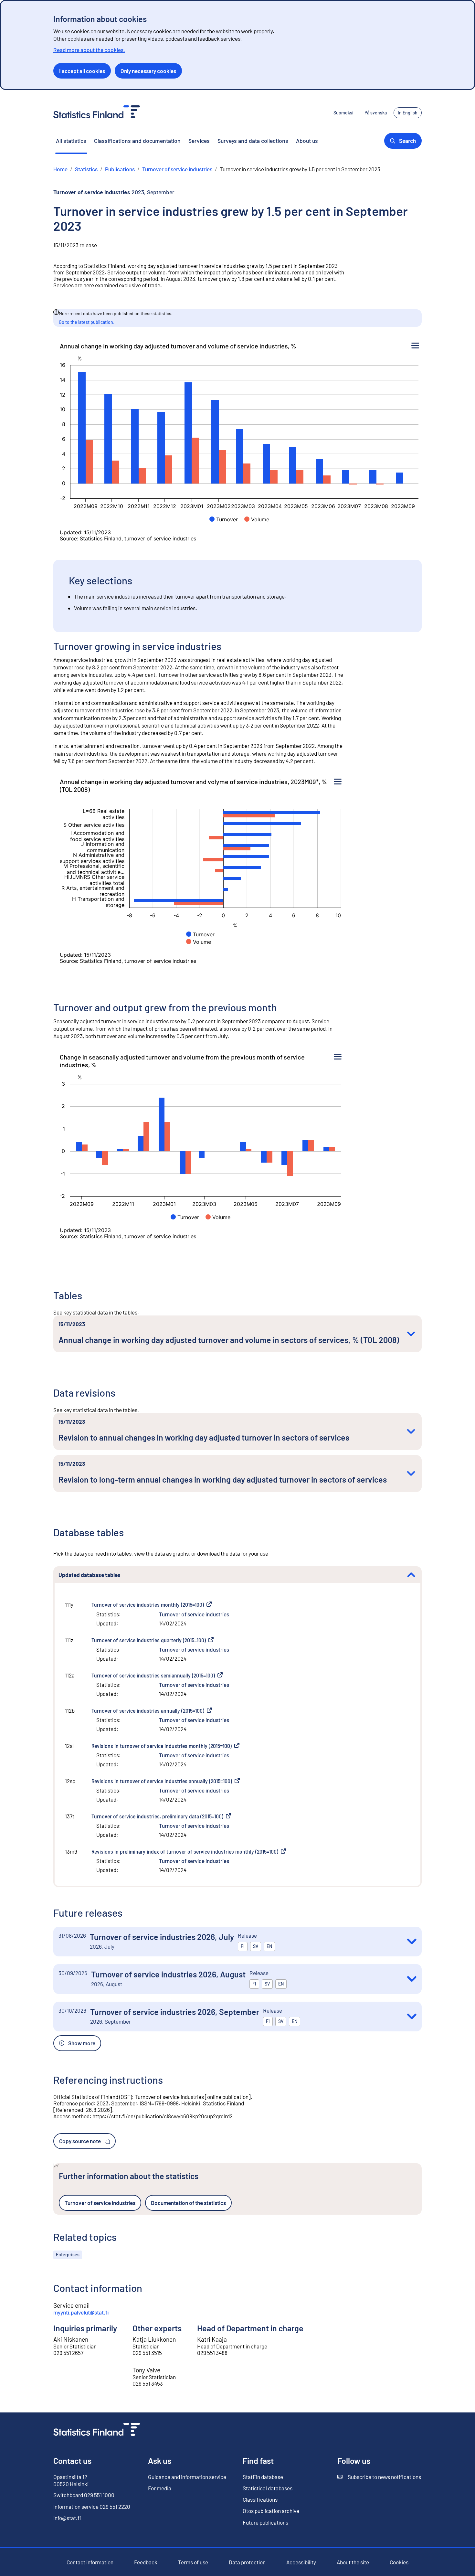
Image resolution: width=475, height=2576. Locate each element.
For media (160, 2488)
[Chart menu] (415, 346)
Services (199, 141)
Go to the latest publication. (87, 322)
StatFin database (263, 2477)
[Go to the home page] (97, 2430)
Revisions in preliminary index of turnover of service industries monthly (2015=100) (189, 1851)
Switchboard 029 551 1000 (84, 2495)
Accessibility (301, 2562)
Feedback (146, 2562)
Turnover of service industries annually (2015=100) (152, 1710)
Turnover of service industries (194, 1614)
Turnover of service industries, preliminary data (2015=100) (161, 1816)
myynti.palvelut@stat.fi (81, 2312)
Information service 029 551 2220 (92, 2507)
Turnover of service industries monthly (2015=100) (152, 1604)
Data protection (247, 2562)
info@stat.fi (67, 2518)
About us (307, 141)
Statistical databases (268, 2488)
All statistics (71, 141)
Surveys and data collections (253, 141)
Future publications (265, 2522)
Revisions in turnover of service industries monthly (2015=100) (165, 1746)
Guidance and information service (187, 2477)
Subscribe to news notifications (379, 2477)
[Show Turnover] (224, 519)
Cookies (399, 2562)
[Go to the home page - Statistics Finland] (97, 113)
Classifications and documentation (137, 141)
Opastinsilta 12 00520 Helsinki (71, 2480)
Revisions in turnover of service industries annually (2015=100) (166, 1781)
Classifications (260, 2499)
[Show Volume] (257, 519)
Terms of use (193, 2562)
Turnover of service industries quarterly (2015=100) (153, 1640)
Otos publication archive (271, 2511)
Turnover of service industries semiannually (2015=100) (157, 1675)
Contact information (90, 2562)
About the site (353, 2562)
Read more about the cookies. (89, 50)
